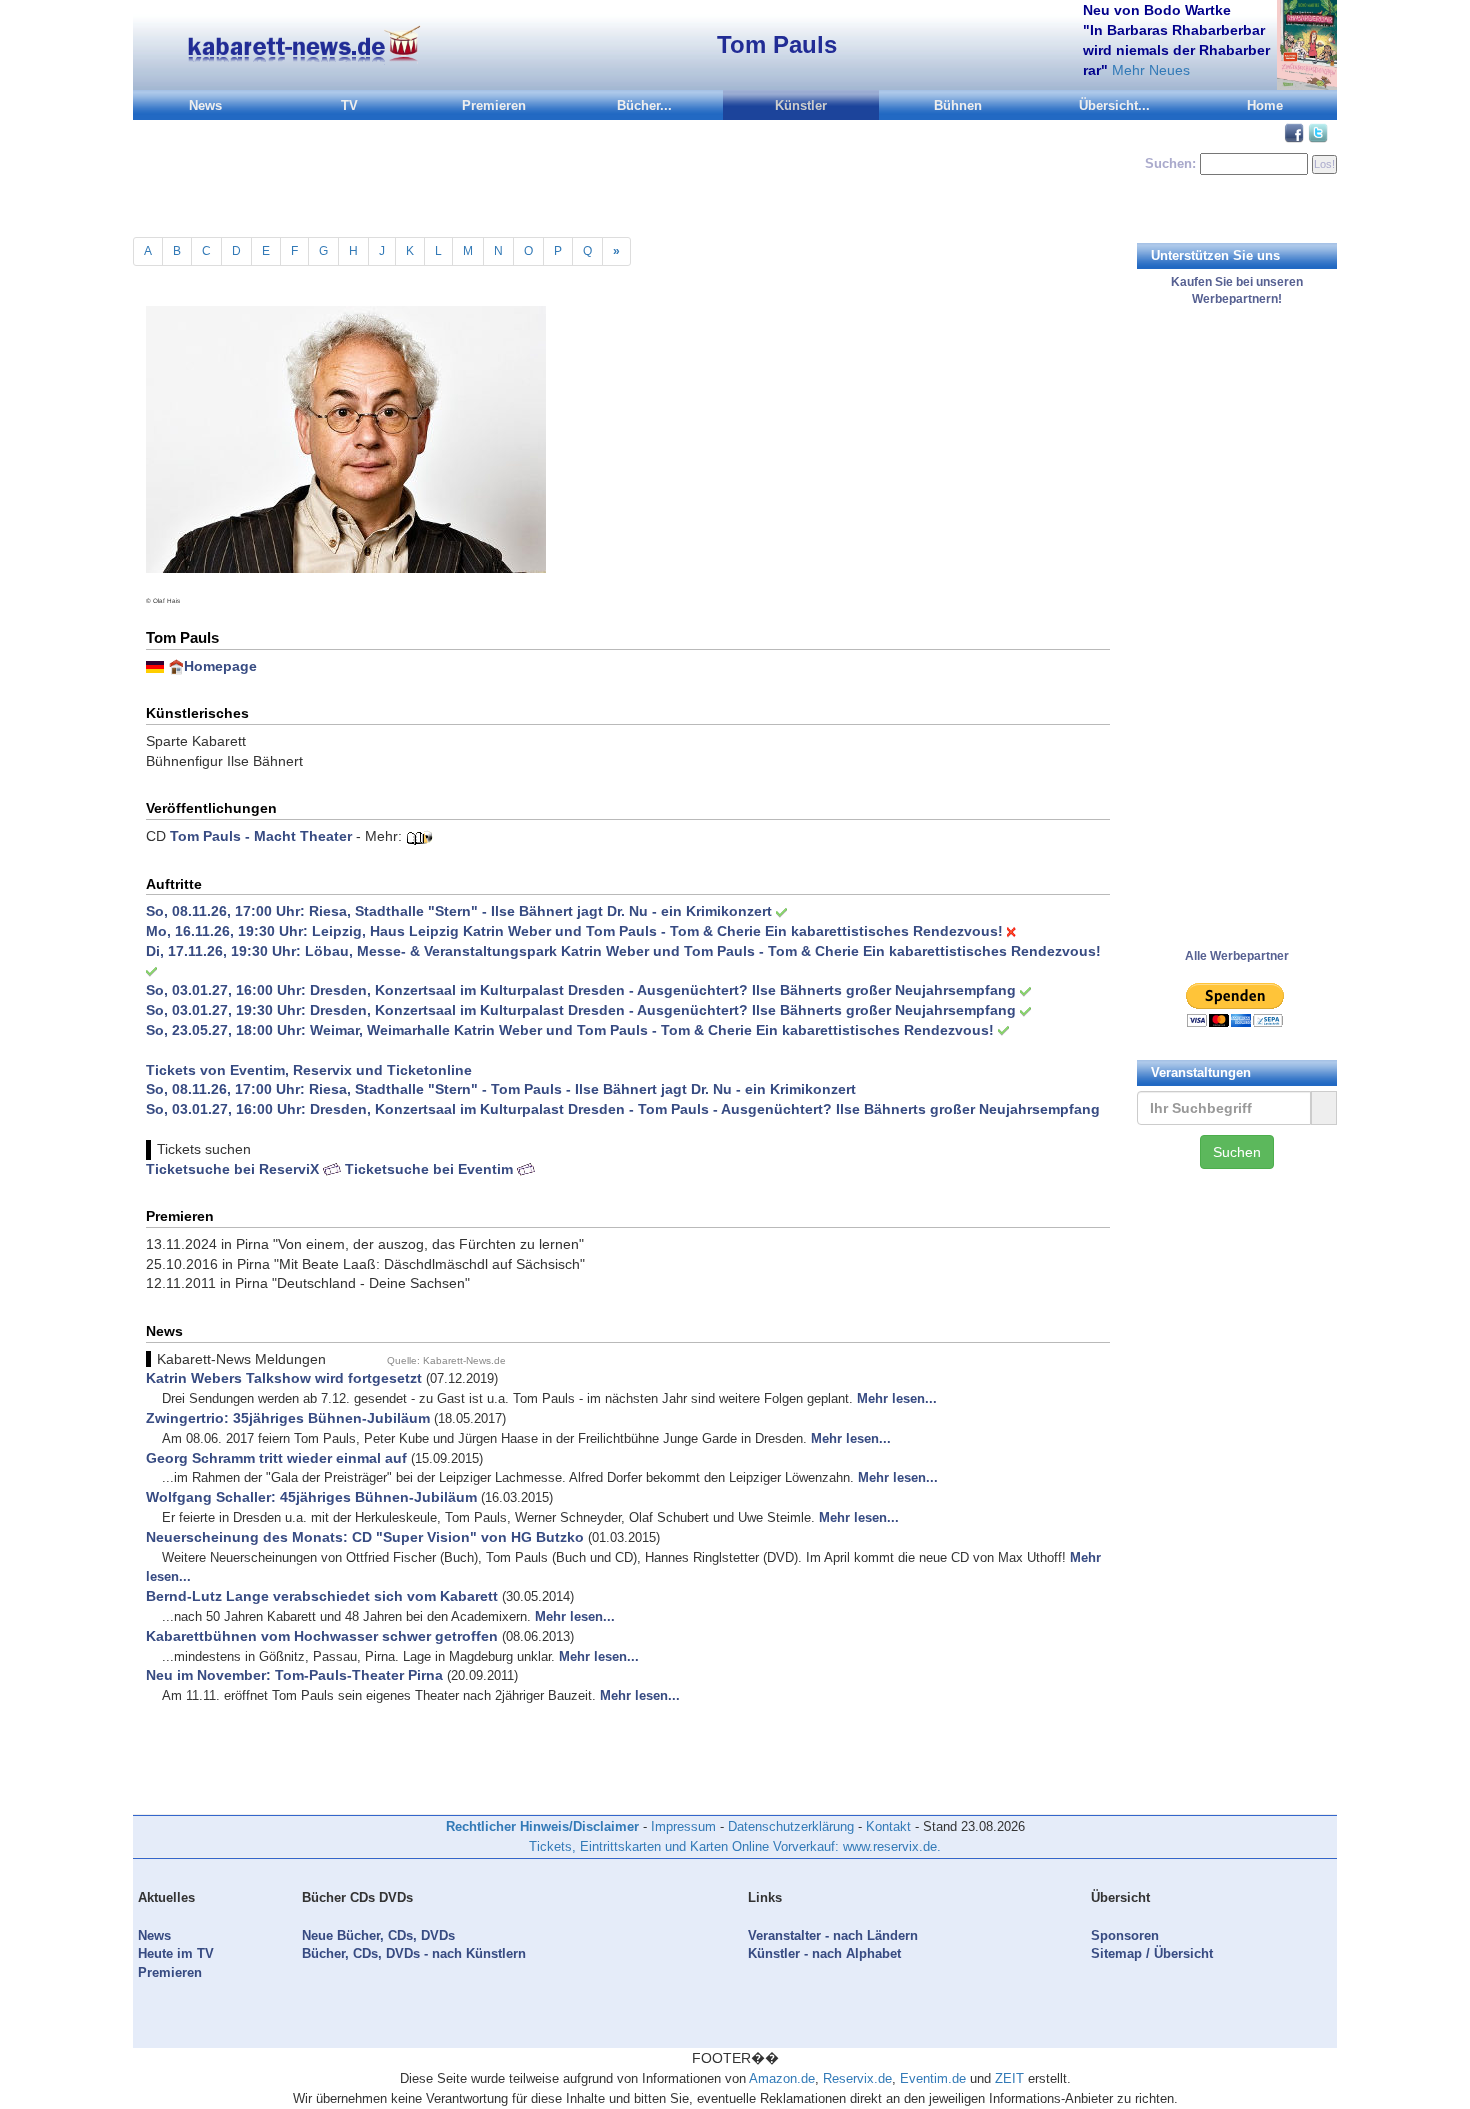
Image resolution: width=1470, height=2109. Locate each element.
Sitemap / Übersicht (1152, 1953)
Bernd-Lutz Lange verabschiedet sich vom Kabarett (322, 1596)
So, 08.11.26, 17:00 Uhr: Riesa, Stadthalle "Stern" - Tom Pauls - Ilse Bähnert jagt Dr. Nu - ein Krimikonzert (501, 1089)
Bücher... (644, 105)
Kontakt (888, 1826)
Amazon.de (782, 2078)
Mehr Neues (1151, 70)
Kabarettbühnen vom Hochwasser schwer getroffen (322, 1636)
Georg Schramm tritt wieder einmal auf (276, 1458)
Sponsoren (1125, 1935)
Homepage (220, 666)
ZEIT (1009, 2078)
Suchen (1237, 1152)
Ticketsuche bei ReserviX (234, 1169)
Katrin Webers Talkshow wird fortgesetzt (284, 1378)
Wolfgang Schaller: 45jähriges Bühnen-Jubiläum (311, 1497)
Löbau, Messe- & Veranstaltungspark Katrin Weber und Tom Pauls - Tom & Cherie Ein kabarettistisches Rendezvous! (703, 951)
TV (349, 105)
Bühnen (958, 105)
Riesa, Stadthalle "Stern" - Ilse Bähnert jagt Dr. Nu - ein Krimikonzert (540, 911)
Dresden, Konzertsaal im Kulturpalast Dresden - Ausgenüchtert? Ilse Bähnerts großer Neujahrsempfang (663, 990)
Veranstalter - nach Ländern (833, 1935)
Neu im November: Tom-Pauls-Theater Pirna (294, 1675)
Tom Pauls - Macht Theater (261, 836)
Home (1265, 105)
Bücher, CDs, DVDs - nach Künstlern (414, 1953)
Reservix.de (857, 2078)
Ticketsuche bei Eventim (431, 1169)
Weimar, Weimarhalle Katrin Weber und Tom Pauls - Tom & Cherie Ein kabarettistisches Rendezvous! (652, 1030)
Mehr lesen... (897, 1398)
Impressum (683, 1826)
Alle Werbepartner (1237, 956)
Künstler (801, 105)
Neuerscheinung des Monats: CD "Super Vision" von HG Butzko (365, 1537)
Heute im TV (176, 1953)
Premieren (494, 105)
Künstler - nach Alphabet (824, 1953)
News (205, 105)
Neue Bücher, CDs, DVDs (378, 1935)
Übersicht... (1114, 105)
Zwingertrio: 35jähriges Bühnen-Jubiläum (288, 1418)
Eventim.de (933, 2078)
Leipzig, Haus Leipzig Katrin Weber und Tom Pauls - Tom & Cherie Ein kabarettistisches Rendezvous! (657, 931)
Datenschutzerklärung (791, 1826)
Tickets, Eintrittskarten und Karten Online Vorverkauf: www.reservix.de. (735, 1846)
